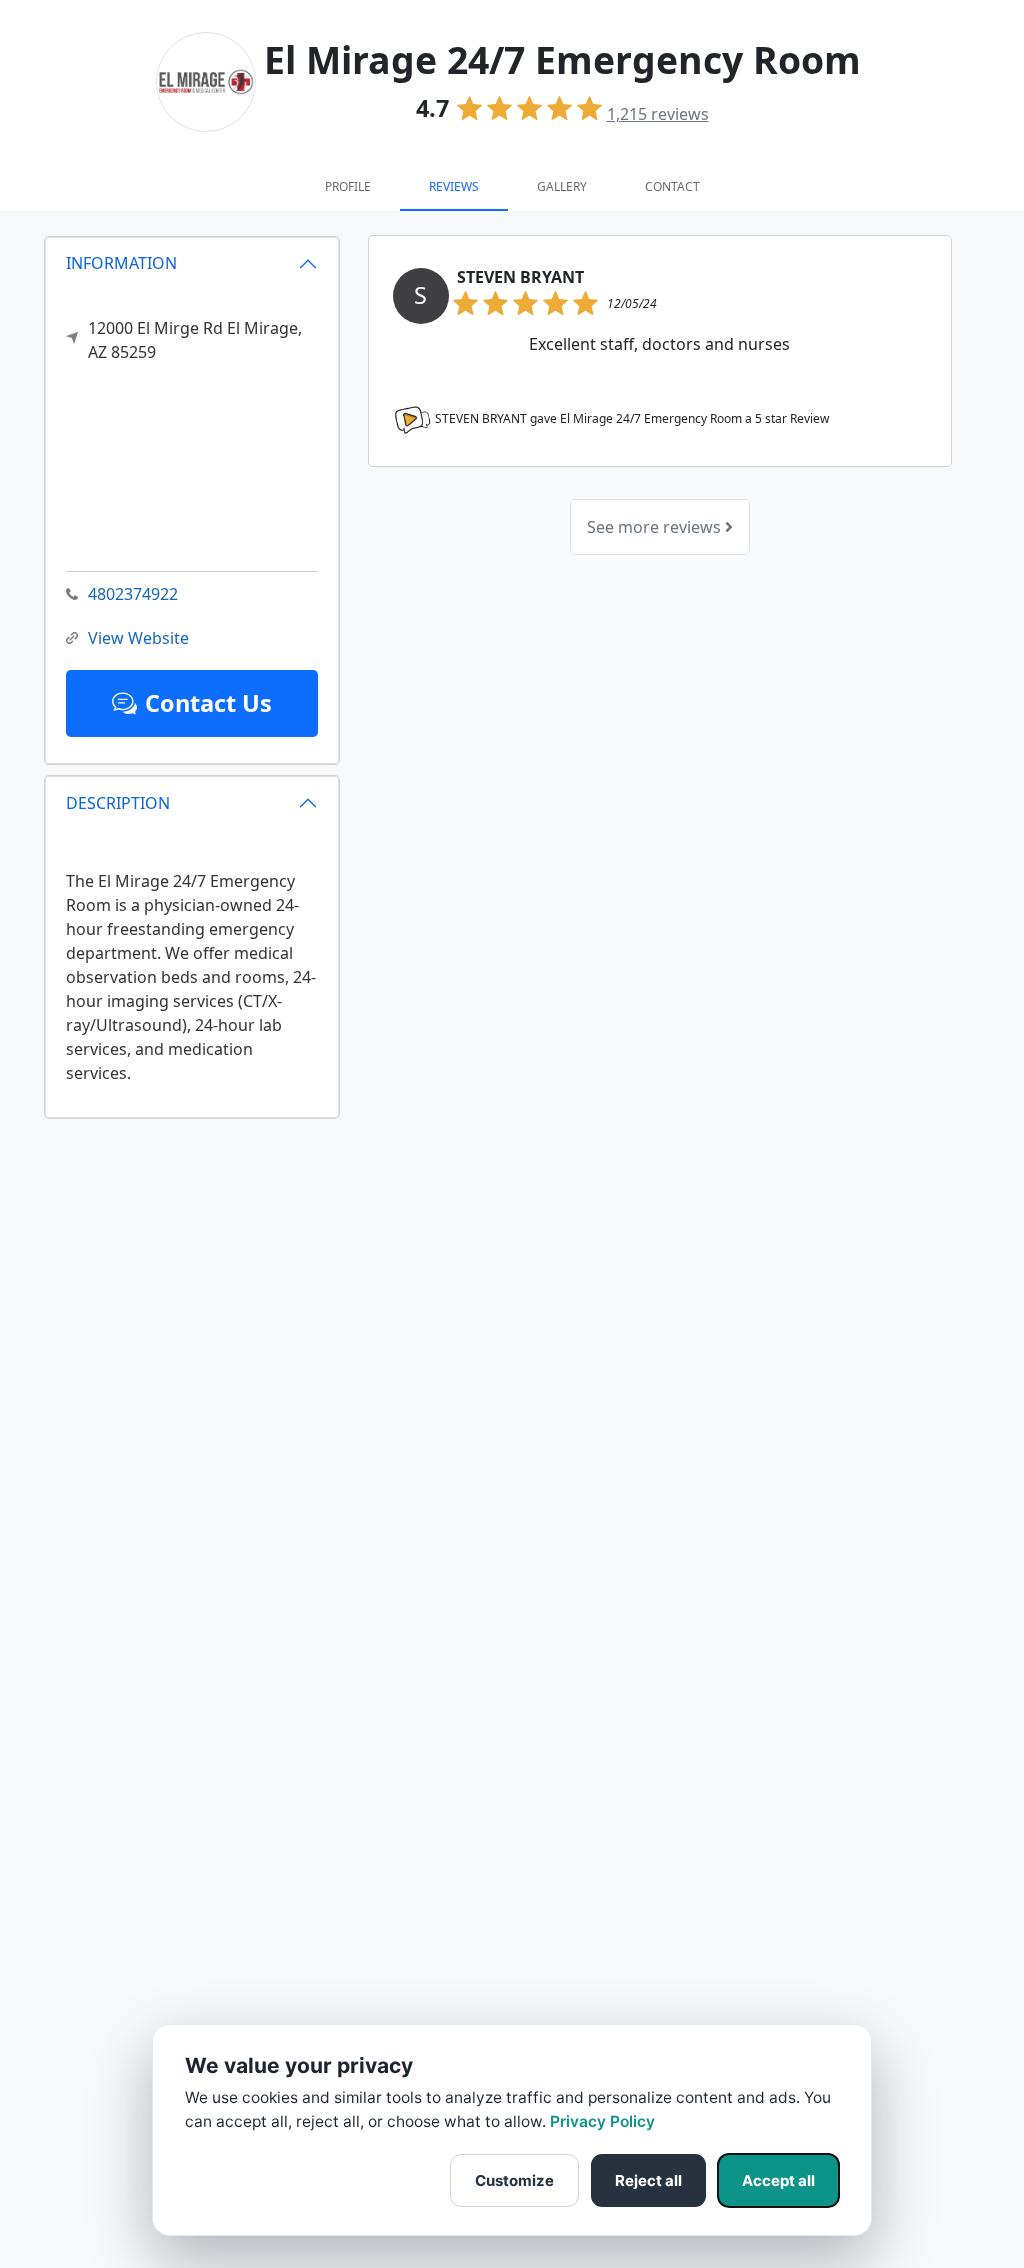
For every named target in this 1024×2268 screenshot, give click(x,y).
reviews (658, 114)
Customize (514, 2180)
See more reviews (656, 527)
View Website (138, 638)
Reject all (648, 2180)
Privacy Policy (602, 2121)
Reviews (454, 186)
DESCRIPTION (118, 803)
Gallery (562, 186)
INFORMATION (121, 263)
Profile (348, 186)
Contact (672, 186)
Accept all (778, 2180)
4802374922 (133, 594)
